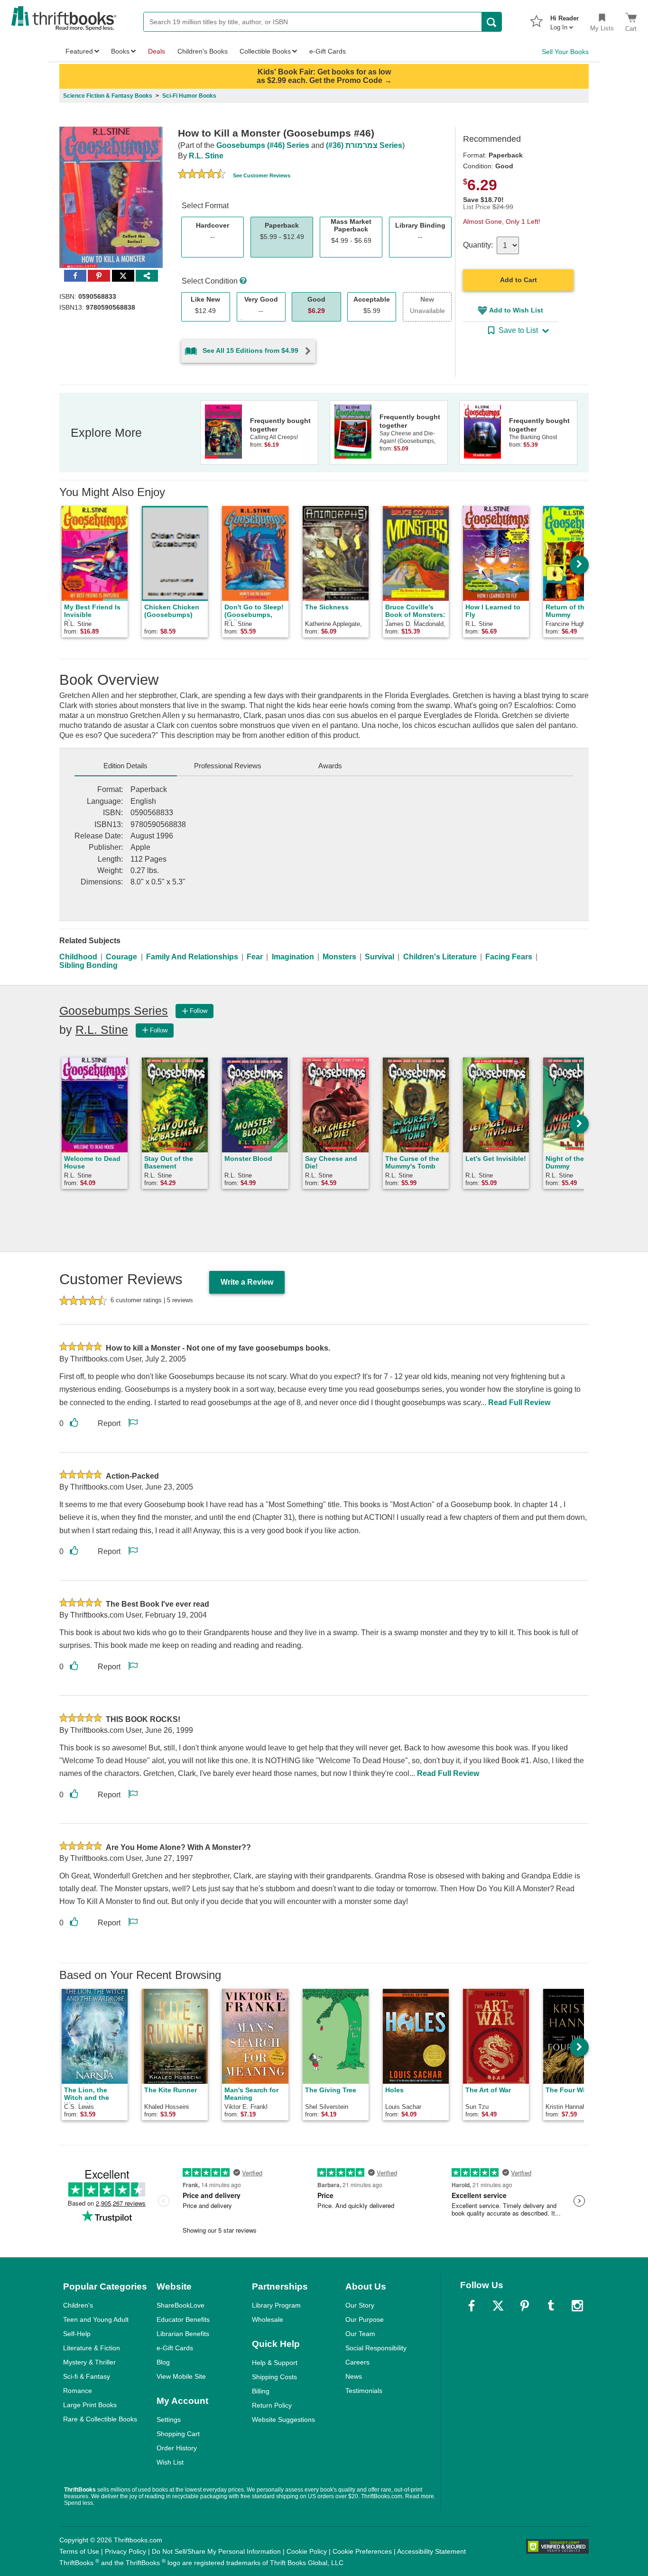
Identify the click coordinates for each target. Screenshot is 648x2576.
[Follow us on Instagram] (577, 2306)
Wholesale (268, 2319)
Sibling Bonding (88, 965)
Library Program (276, 2305)
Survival (380, 957)
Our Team (360, 2334)
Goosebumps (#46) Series (263, 145)
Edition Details (125, 766)
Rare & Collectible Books (100, 2419)
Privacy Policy (125, 2551)
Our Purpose (365, 2319)
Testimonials (364, 2391)
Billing (261, 2391)
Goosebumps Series (114, 1011)
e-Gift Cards (175, 2348)
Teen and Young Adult (96, 2319)
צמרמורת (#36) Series (364, 145)
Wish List (170, 2462)
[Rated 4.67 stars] (202, 175)
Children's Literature (440, 957)
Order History (177, 2448)
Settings (169, 2420)
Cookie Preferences (362, 2551)
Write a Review (247, 1282)
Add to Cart (518, 280)
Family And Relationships (192, 957)
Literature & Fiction (92, 2348)
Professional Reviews (228, 766)
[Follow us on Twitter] (498, 2306)
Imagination (293, 957)
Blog (163, 2362)
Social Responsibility (376, 2348)
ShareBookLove (181, 2305)
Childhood (78, 957)
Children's (78, 2305)
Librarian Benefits (183, 2334)
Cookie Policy (307, 2551)
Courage (121, 957)
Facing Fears (509, 957)
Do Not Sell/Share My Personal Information (216, 2551)
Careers (357, 2362)
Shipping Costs (274, 2377)
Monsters (339, 957)
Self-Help (77, 2334)
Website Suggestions (283, 2420)
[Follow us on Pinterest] (525, 2306)
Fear (255, 957)
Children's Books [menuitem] (203, 51)
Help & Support (275, 2363)
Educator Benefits (183, 2319)
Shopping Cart (178, 2434)
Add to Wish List (516, 310)
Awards (330, 766)
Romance (78, 2391)
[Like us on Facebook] (472, 2306)
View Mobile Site (181, 2376)
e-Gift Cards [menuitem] (328, 51)
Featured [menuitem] (79, 51)
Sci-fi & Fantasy (87, 2376)
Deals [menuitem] (157, 51)
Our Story (360, 2305)
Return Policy (272, 2405)
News (354, 2376)
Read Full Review (519, 1403)
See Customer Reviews (262, 175)
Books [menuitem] (120, 51)
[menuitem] (565, 20)
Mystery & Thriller (89, 2362)
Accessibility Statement (431, 2551)
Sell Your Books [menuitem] (565, 52)
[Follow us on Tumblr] (551, 2306)
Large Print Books (90, 2405)
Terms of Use (79, 2551)
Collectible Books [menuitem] (265, 51)
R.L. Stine (206, 156)
